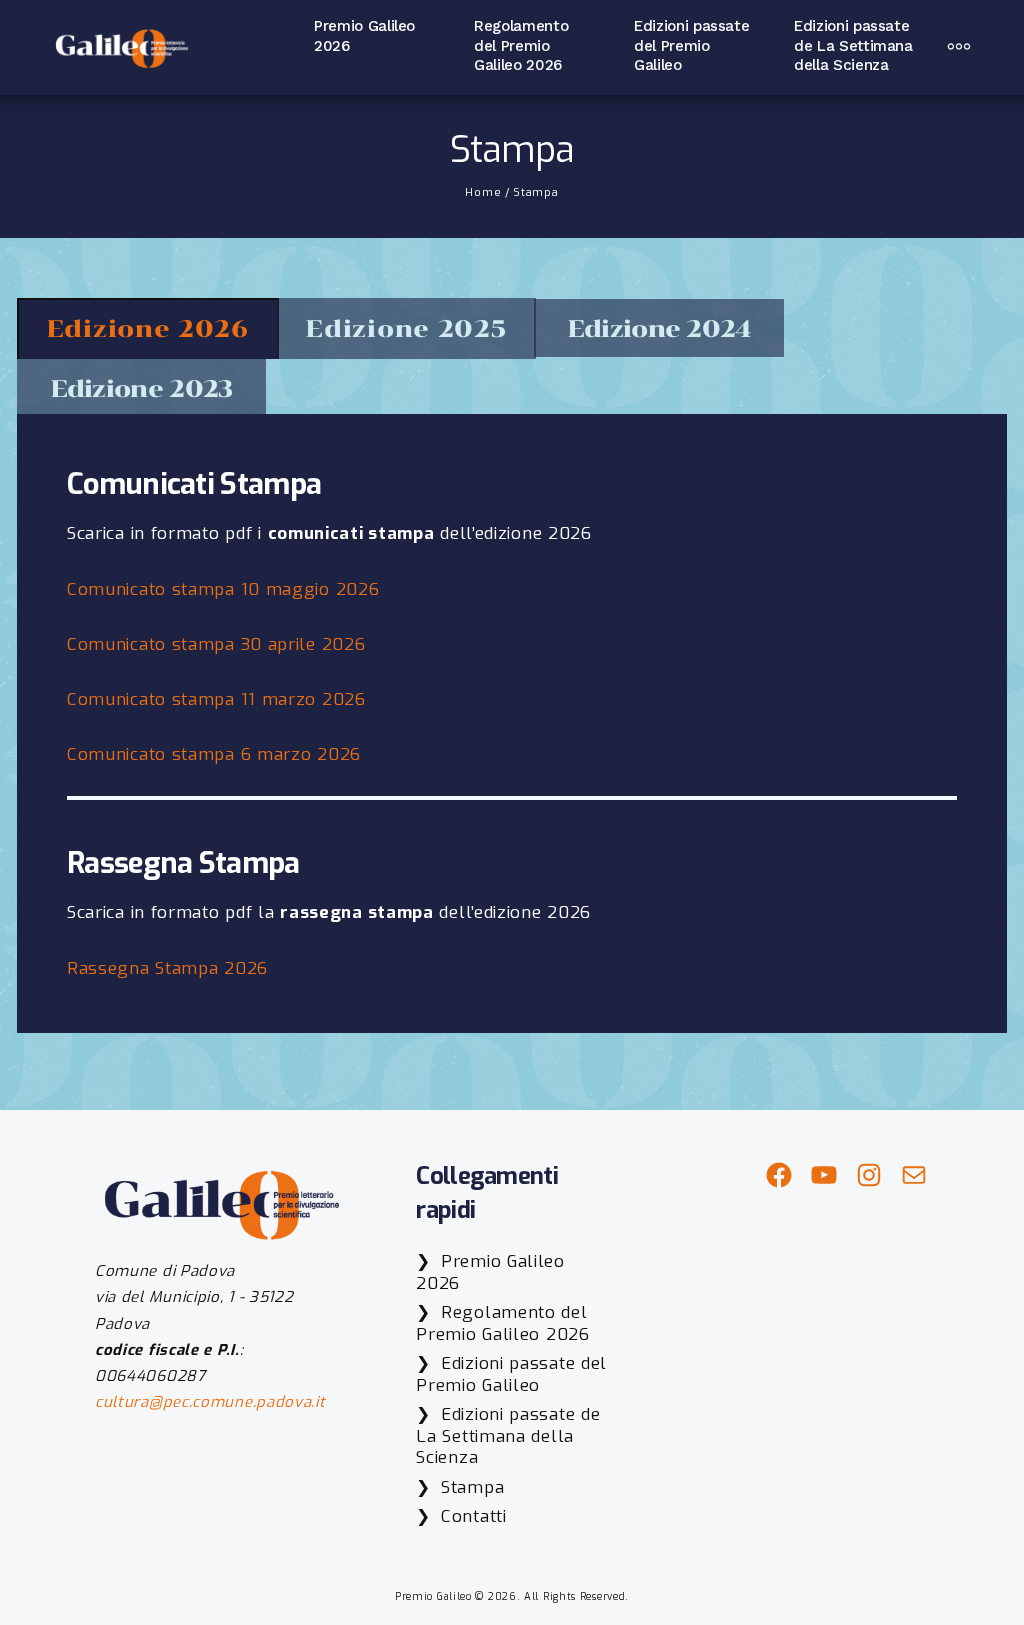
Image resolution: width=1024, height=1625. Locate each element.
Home (483, 192)
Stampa (472, 1487)
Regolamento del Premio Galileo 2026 (521, 45)
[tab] (148, 328)
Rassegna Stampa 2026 (167, 968)
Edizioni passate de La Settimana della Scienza (853, 45)
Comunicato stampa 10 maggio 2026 (223, 589)
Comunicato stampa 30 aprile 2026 (216, 644)
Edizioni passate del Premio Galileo (691, 45)
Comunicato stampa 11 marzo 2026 (216, 699)
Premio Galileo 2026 (364, 36)
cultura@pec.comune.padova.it (210, 1402)
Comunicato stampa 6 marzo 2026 (214, 754)
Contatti (473, 1516)
